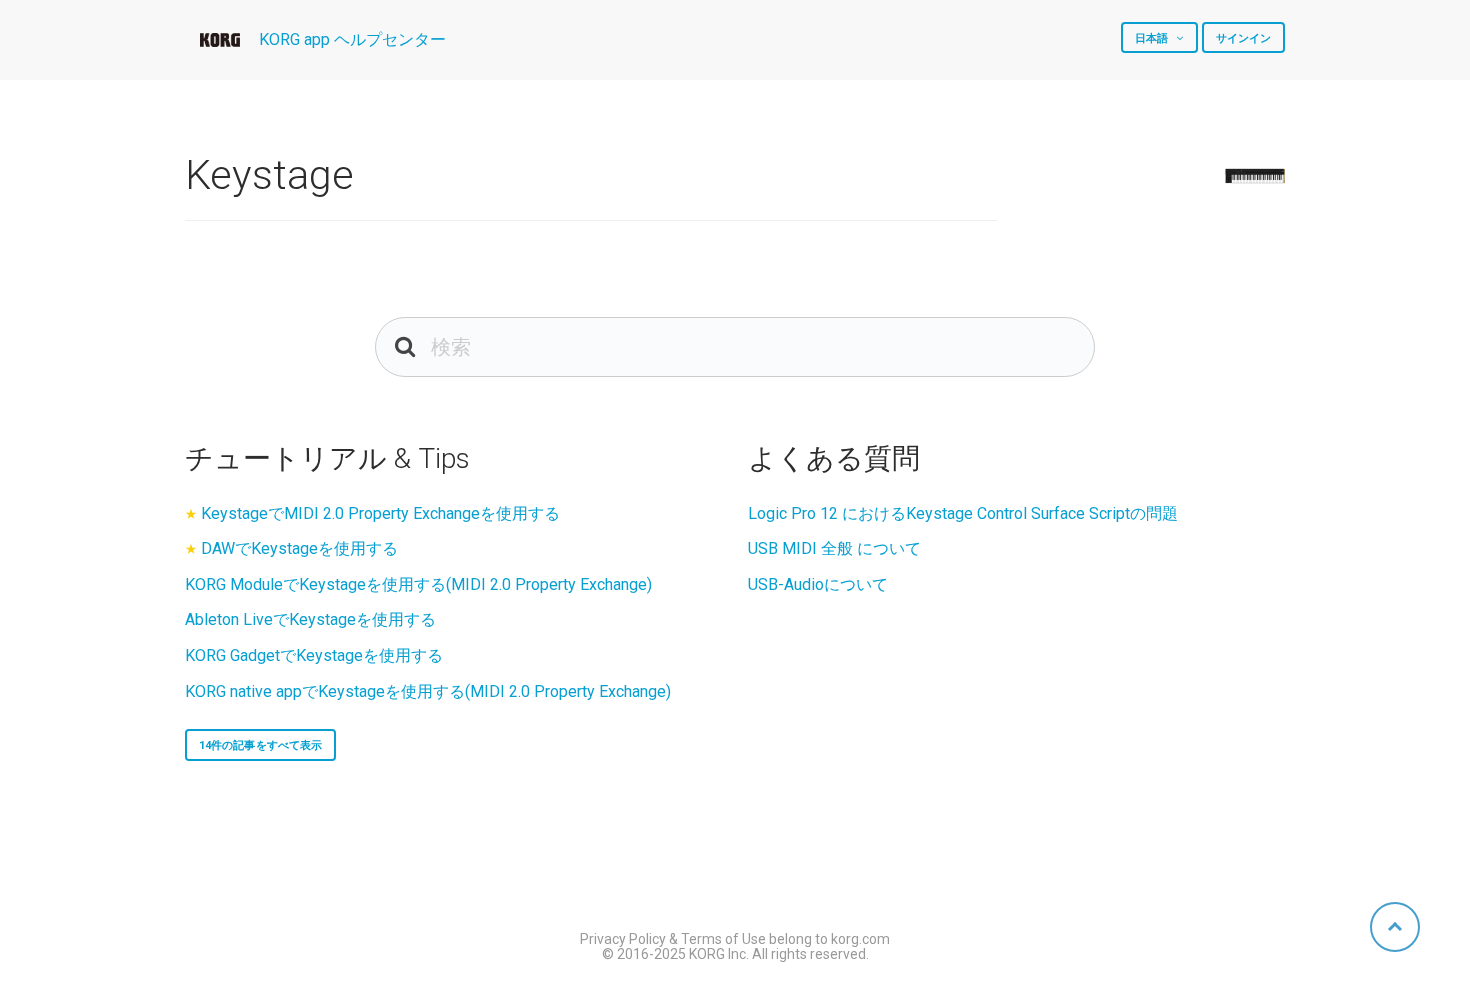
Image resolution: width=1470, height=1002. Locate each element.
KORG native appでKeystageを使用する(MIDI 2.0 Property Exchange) (428, 691)
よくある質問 (834, 458)
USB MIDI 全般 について (834, 548)
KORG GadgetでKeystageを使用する (314, 655)
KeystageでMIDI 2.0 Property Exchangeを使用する (380, 513)
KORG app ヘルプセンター (352, 39)
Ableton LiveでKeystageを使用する (310, 619)
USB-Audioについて (818, 584)
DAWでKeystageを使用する (299, 548)
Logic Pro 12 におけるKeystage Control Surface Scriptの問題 (963, 513)
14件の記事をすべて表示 (260, 745)
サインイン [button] (1244, 38)
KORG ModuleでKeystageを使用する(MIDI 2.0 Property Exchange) (418, 584)
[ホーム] (220, 40)
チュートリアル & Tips (327, 458)
